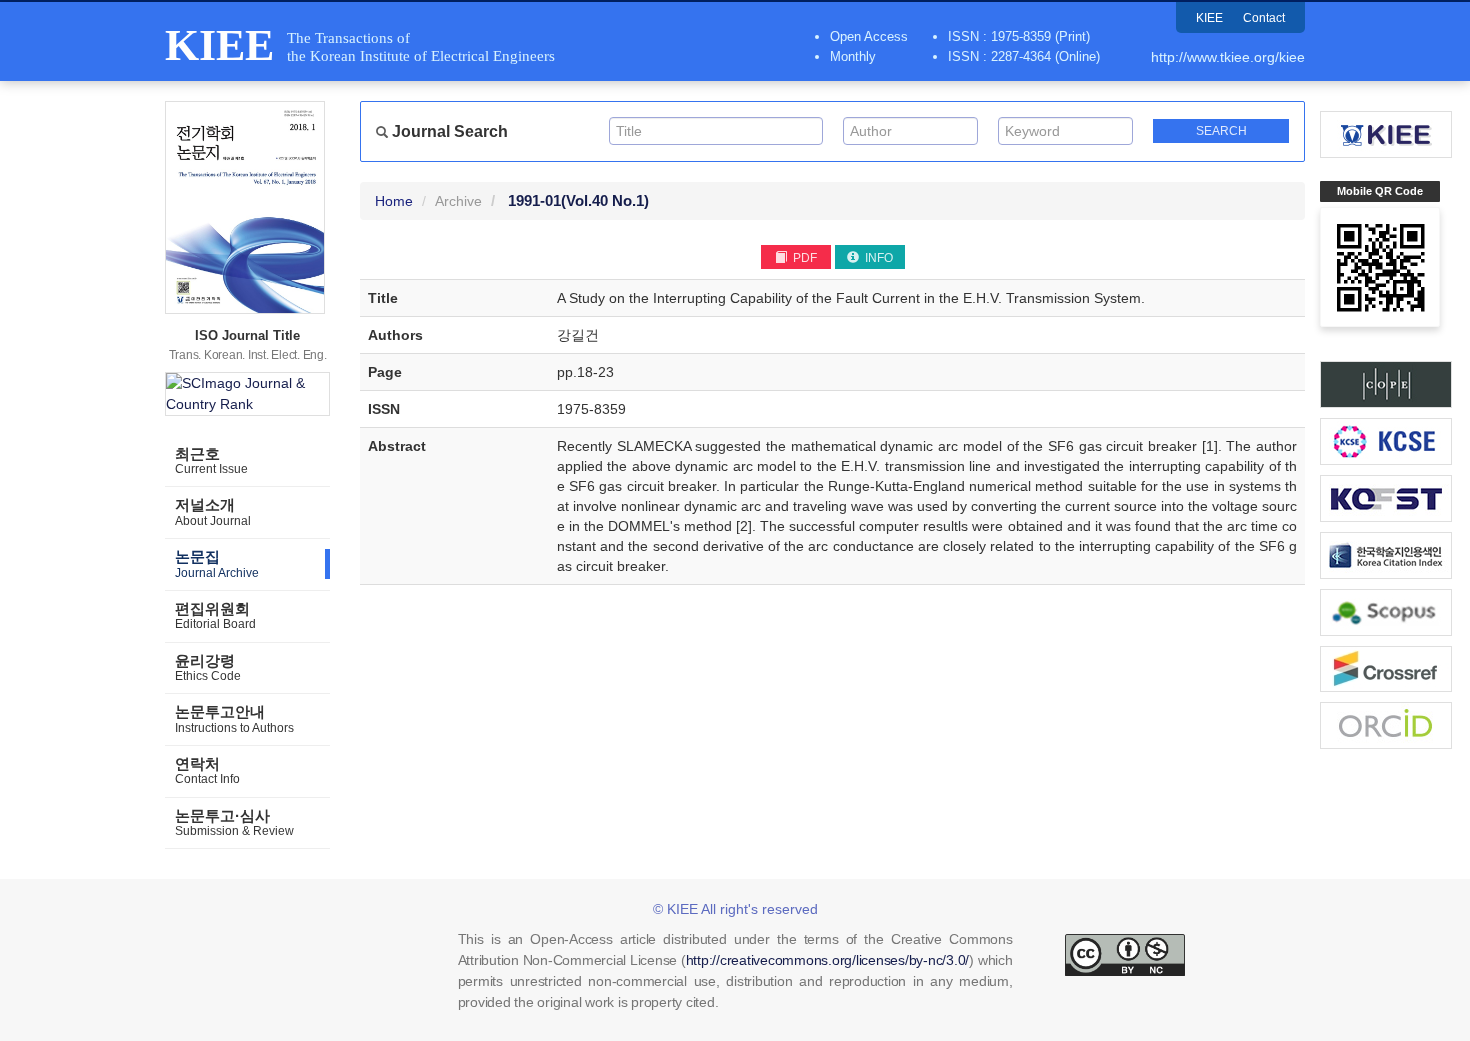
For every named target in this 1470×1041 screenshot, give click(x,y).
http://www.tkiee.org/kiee (1228, 57)
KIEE (1209, 18)
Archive (458, 201)
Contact (1264, 18)
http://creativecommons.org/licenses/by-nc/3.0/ (828, 960)
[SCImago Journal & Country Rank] (247, 394)
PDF (803, 258)
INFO (877, 258)
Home (394, 201)
